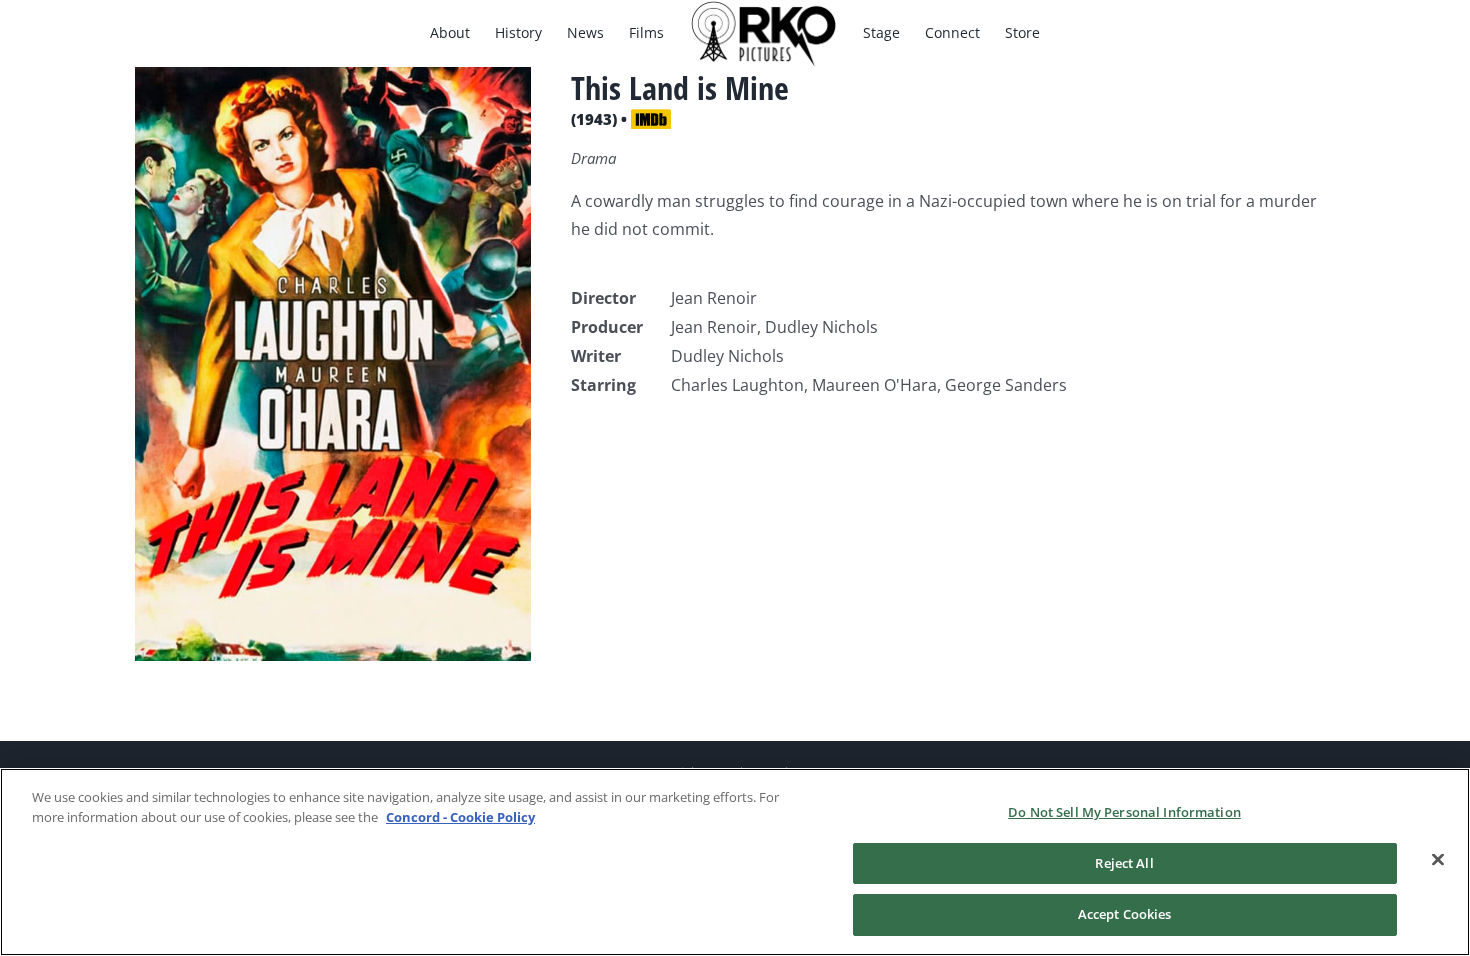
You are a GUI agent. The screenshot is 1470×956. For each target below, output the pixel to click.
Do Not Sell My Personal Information (1124, 812)
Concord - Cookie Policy (460, 817)
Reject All (1124, 863)
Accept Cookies (1125, 914)
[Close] (1438, 860)
